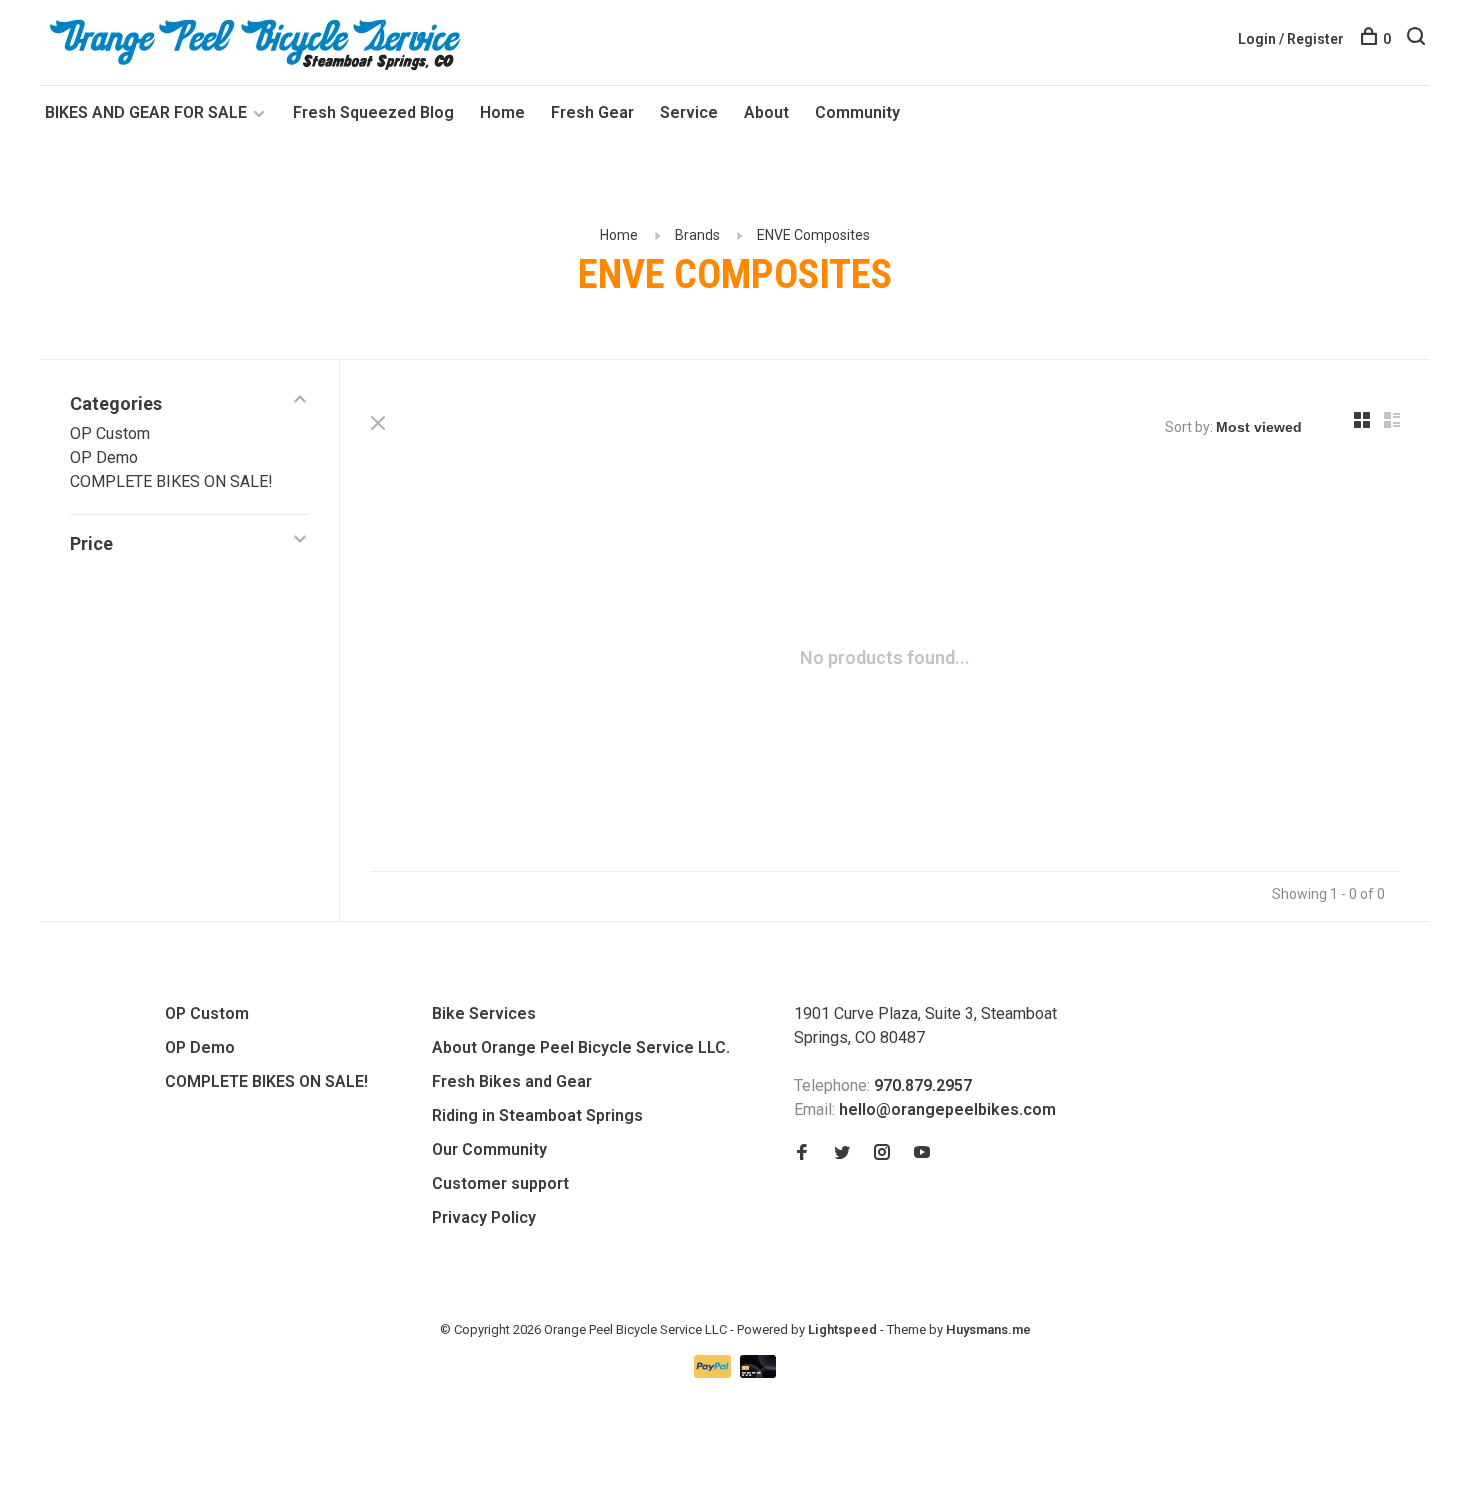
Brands (697, 235)
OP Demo (104, 457)
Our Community (489, 1149)
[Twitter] (842, 1153)
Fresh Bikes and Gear (512, 1081)
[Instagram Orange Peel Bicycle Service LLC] (882, 1153)
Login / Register (1291, 39)
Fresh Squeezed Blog (373, 112)
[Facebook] (802, 1153)
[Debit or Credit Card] (758, 1372)
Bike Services (484, 1013)
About (766, 112)
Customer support (500, 1183)
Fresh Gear (592, 112)
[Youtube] (922, 1153)
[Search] (1418, 39)
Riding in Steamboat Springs (537, 1115)
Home (502, 112)
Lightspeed (842, 1329)
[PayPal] (714, 1372)
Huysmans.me (988, 1329)
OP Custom (110, 433)
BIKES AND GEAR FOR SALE (148, 112)
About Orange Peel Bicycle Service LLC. (581, 1047)
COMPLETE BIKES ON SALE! (171, 481)
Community (857, 112)
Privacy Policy (484, 1217)
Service (689, 112)
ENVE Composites (813, 235)
